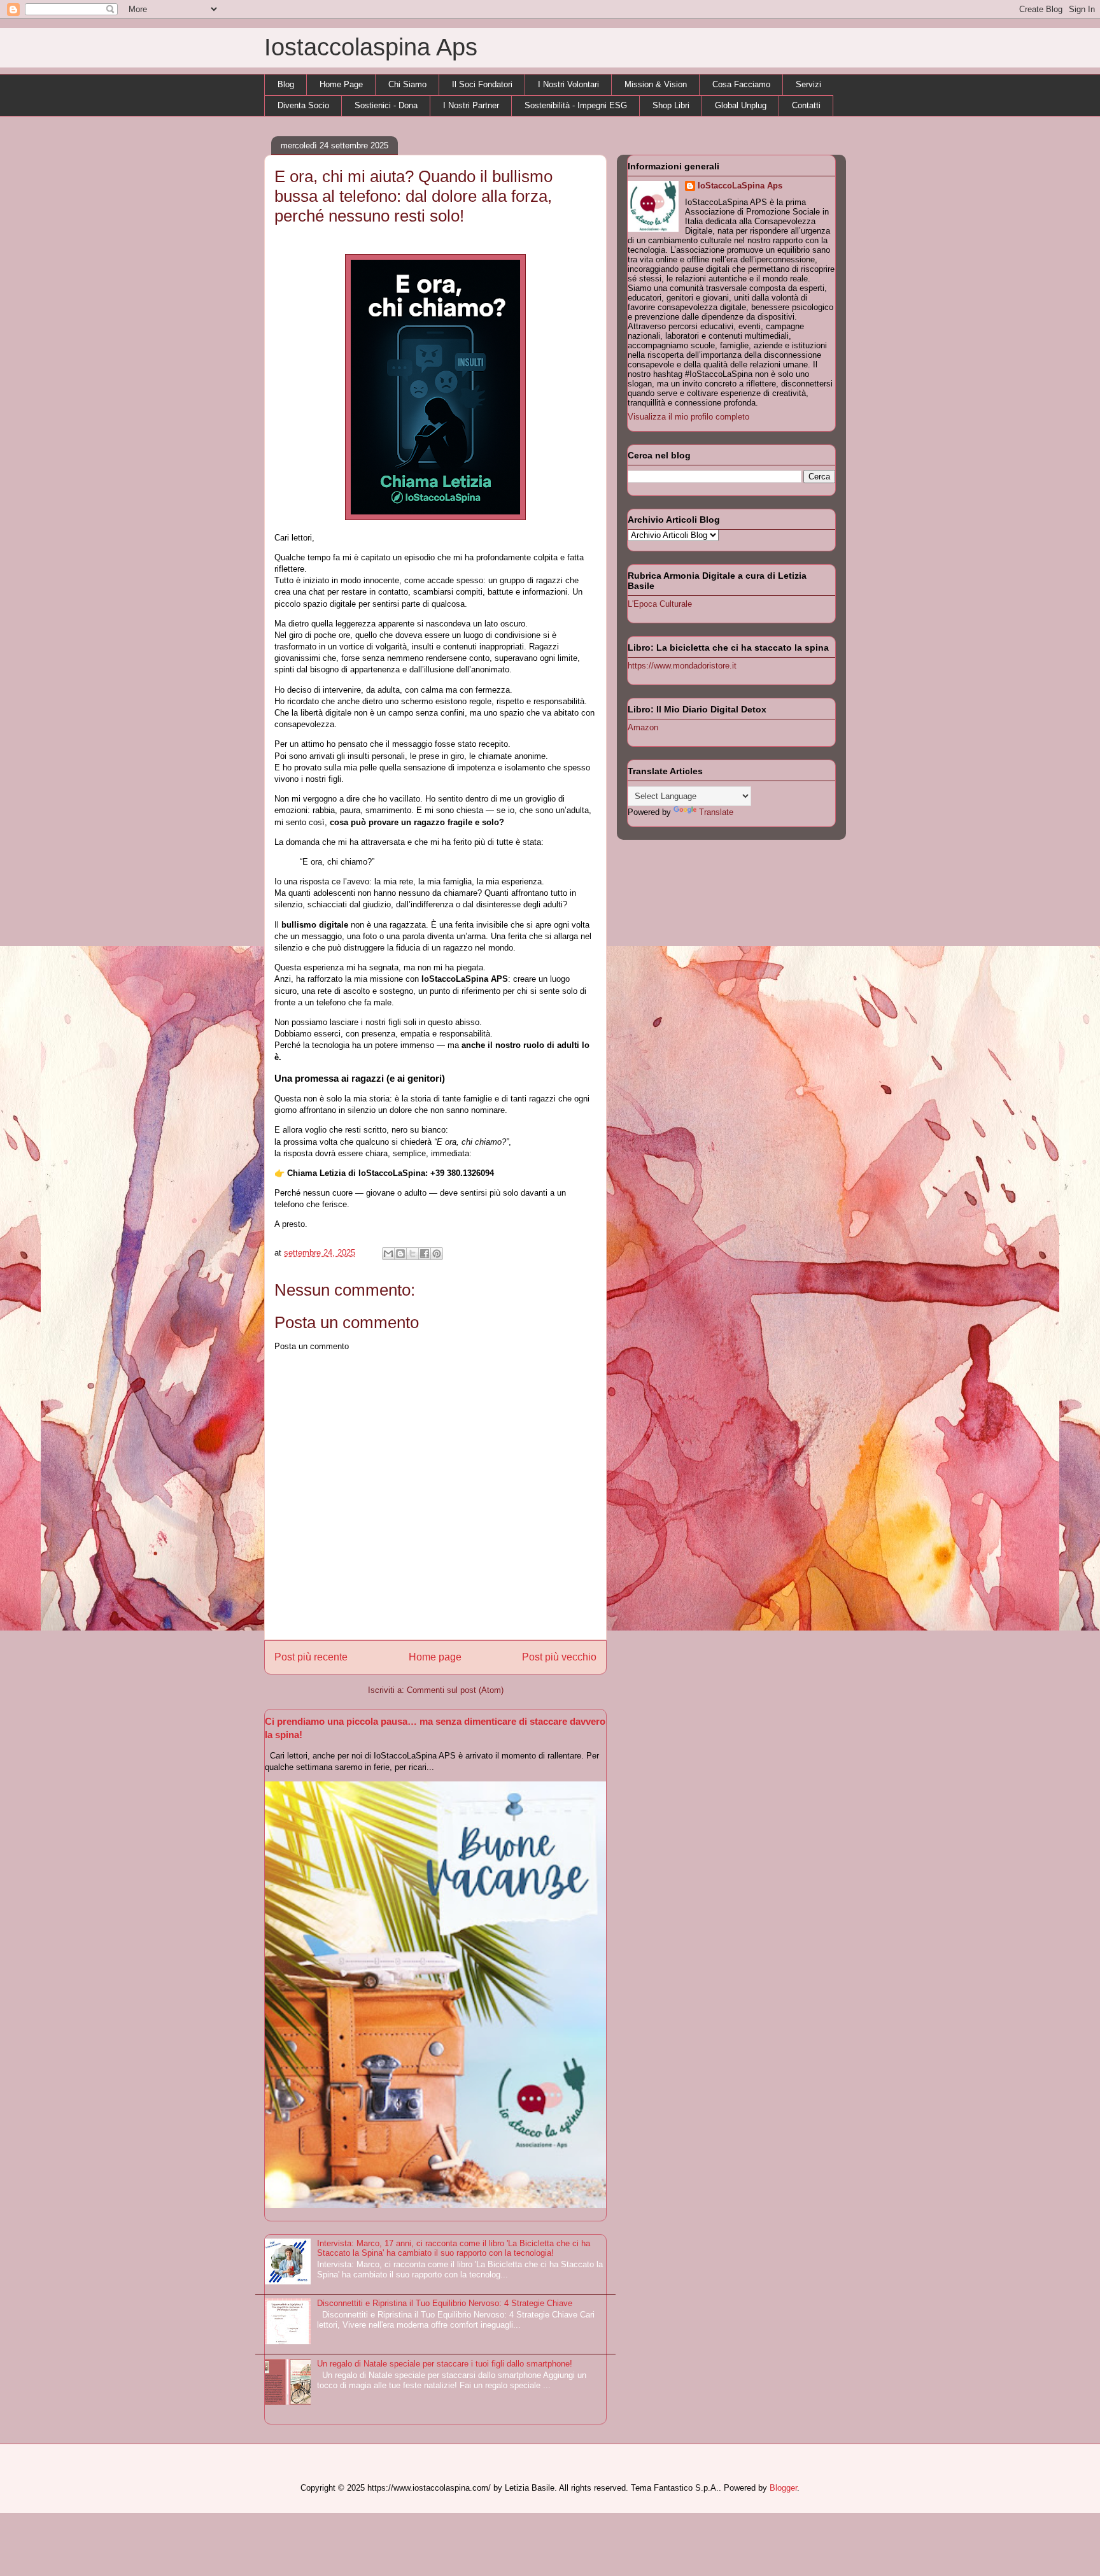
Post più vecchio (559, 1657)
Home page (435, 1657)
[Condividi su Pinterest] (437, 1254)
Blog (286, 84)
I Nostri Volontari (568, 84)
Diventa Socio (303, 105)
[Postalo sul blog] (400, 1254)
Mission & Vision (656, 84)
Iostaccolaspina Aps (371, 47)
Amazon (643, 727)
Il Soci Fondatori (482, 84)
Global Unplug (741, 105)
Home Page (341, 84)
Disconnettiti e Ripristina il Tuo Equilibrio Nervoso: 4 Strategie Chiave (445, 2303)
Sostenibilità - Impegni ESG (576, 105)
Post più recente (311, 1657)
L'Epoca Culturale (660, 604)
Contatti (806, 105)
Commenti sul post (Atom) (455, 1690)
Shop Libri (671, 105)
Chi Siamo (407, 84)
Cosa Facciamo (741, 84)
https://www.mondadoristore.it (682, 666)
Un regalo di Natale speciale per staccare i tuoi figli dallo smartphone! (445, 2364)
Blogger (783, 2488)
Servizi (808, 84)
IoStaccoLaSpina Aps (740, 186)
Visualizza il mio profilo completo (688, 417)
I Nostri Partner (471, 105)
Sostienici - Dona (386, 105)
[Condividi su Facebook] (425, 1254)
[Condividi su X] (412, 1254)
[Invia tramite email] (388, 1254)
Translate (716, 812)
